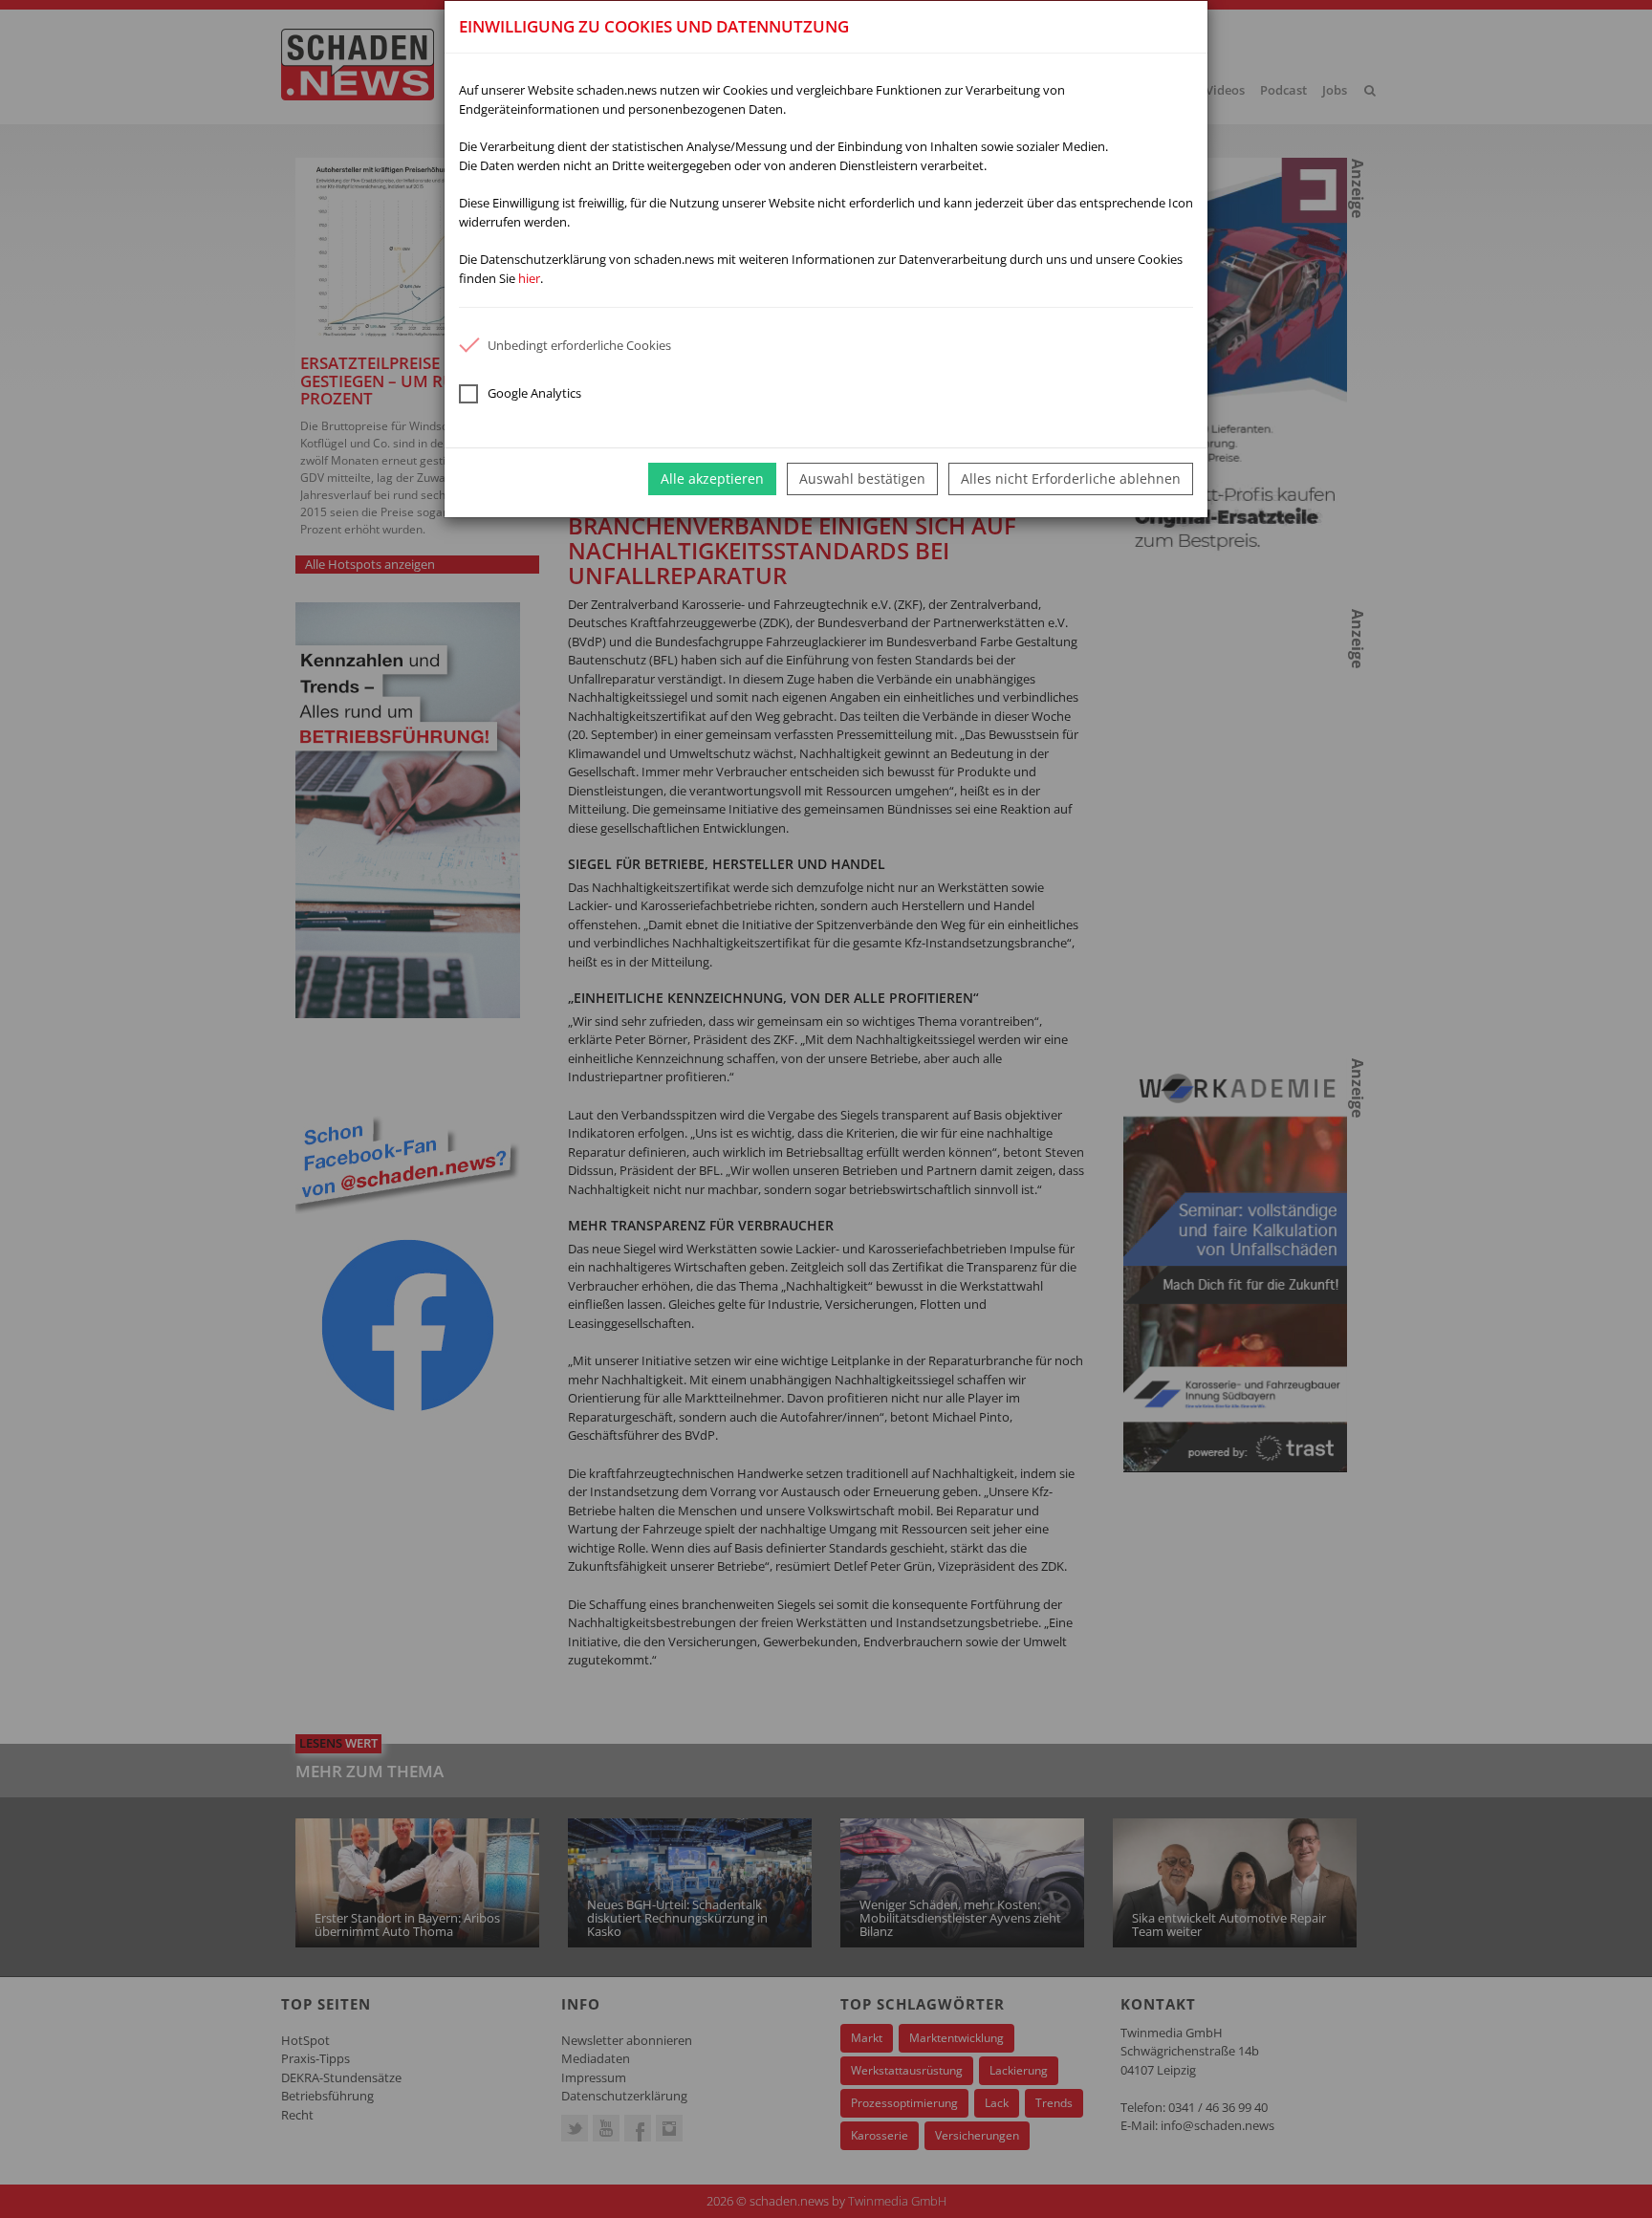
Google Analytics (534, 393)
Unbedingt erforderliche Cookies (579, 345)
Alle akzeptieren (712, 478)
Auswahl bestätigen (862, 478)
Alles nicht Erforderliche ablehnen (1071, 478)
